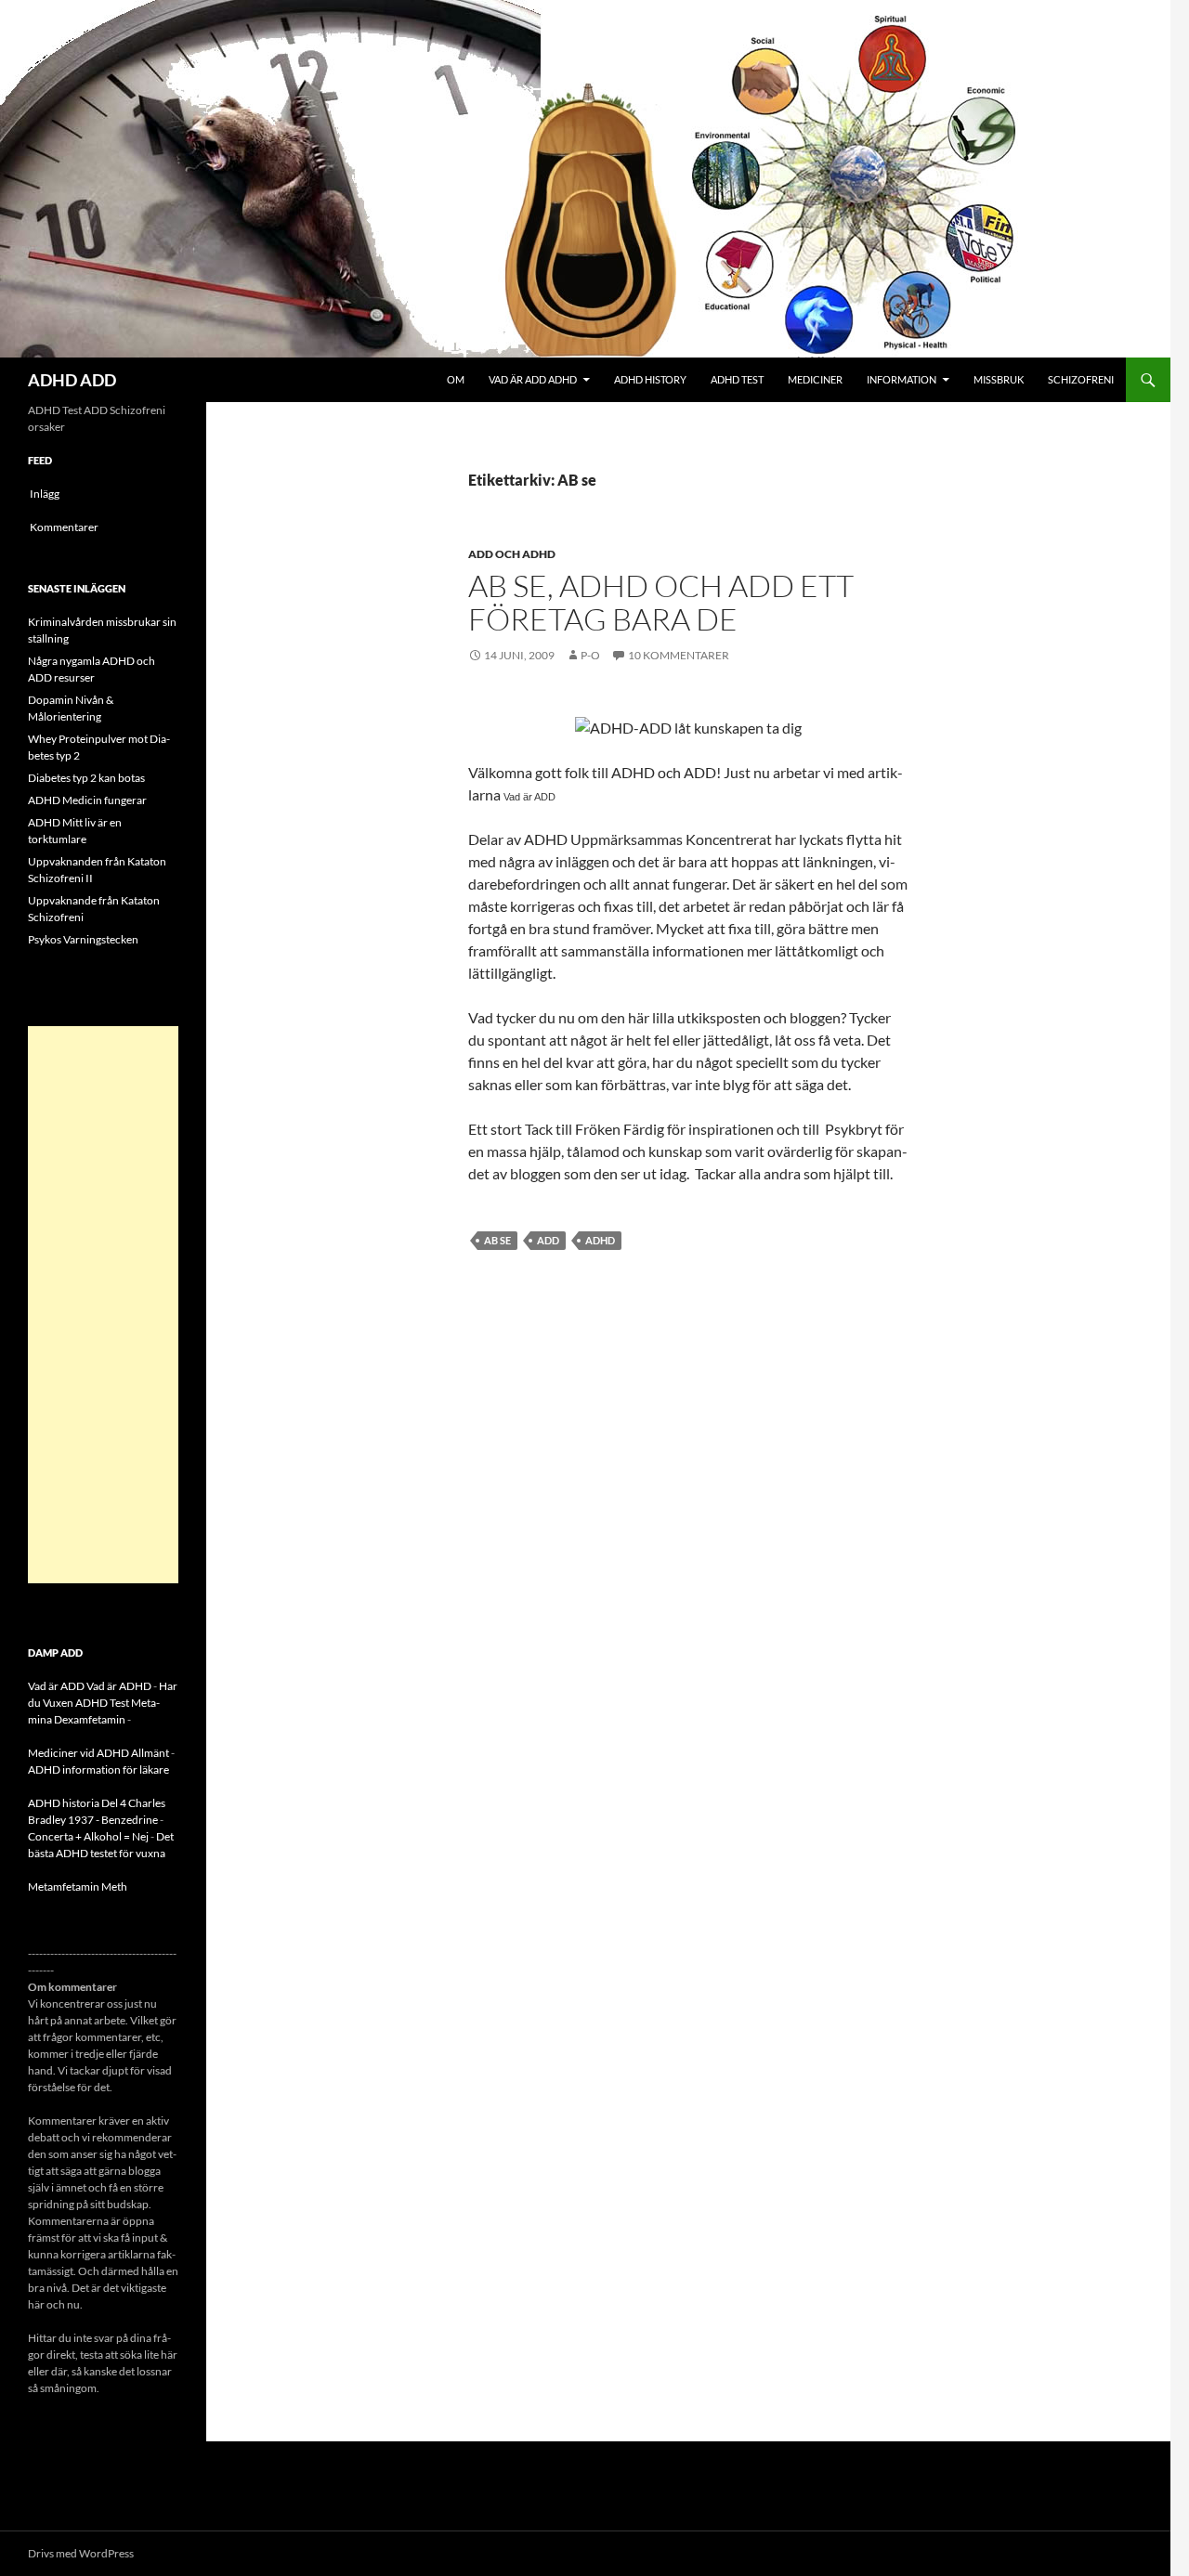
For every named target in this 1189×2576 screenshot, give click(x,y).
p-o (590, 655)
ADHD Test (737, 379)
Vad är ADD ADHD (533, 379)
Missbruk (999, 379)
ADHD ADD (72, 380)
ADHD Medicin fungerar (87, 800)
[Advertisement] (103, 1305)
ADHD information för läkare (98, 1769)
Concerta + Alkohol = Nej (88, 1836)
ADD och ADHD (512, 554)
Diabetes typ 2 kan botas (86, 778)
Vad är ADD (529, 797)
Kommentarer (64, 527)
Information (902, 379)
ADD (548, 1240)
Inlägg (45, 494)
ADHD (600, 1240)
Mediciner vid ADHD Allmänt (98, 1753)
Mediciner (815, 379)
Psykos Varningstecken (83, 939)
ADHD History (650, 379)
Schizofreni (1081, 379)
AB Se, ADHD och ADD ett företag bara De (661, 602)
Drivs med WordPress (81, 2553)
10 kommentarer (679, 655)
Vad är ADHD (119, 1686)
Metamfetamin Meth (78, 1886)
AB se (497, 1240)
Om (456, 379)
